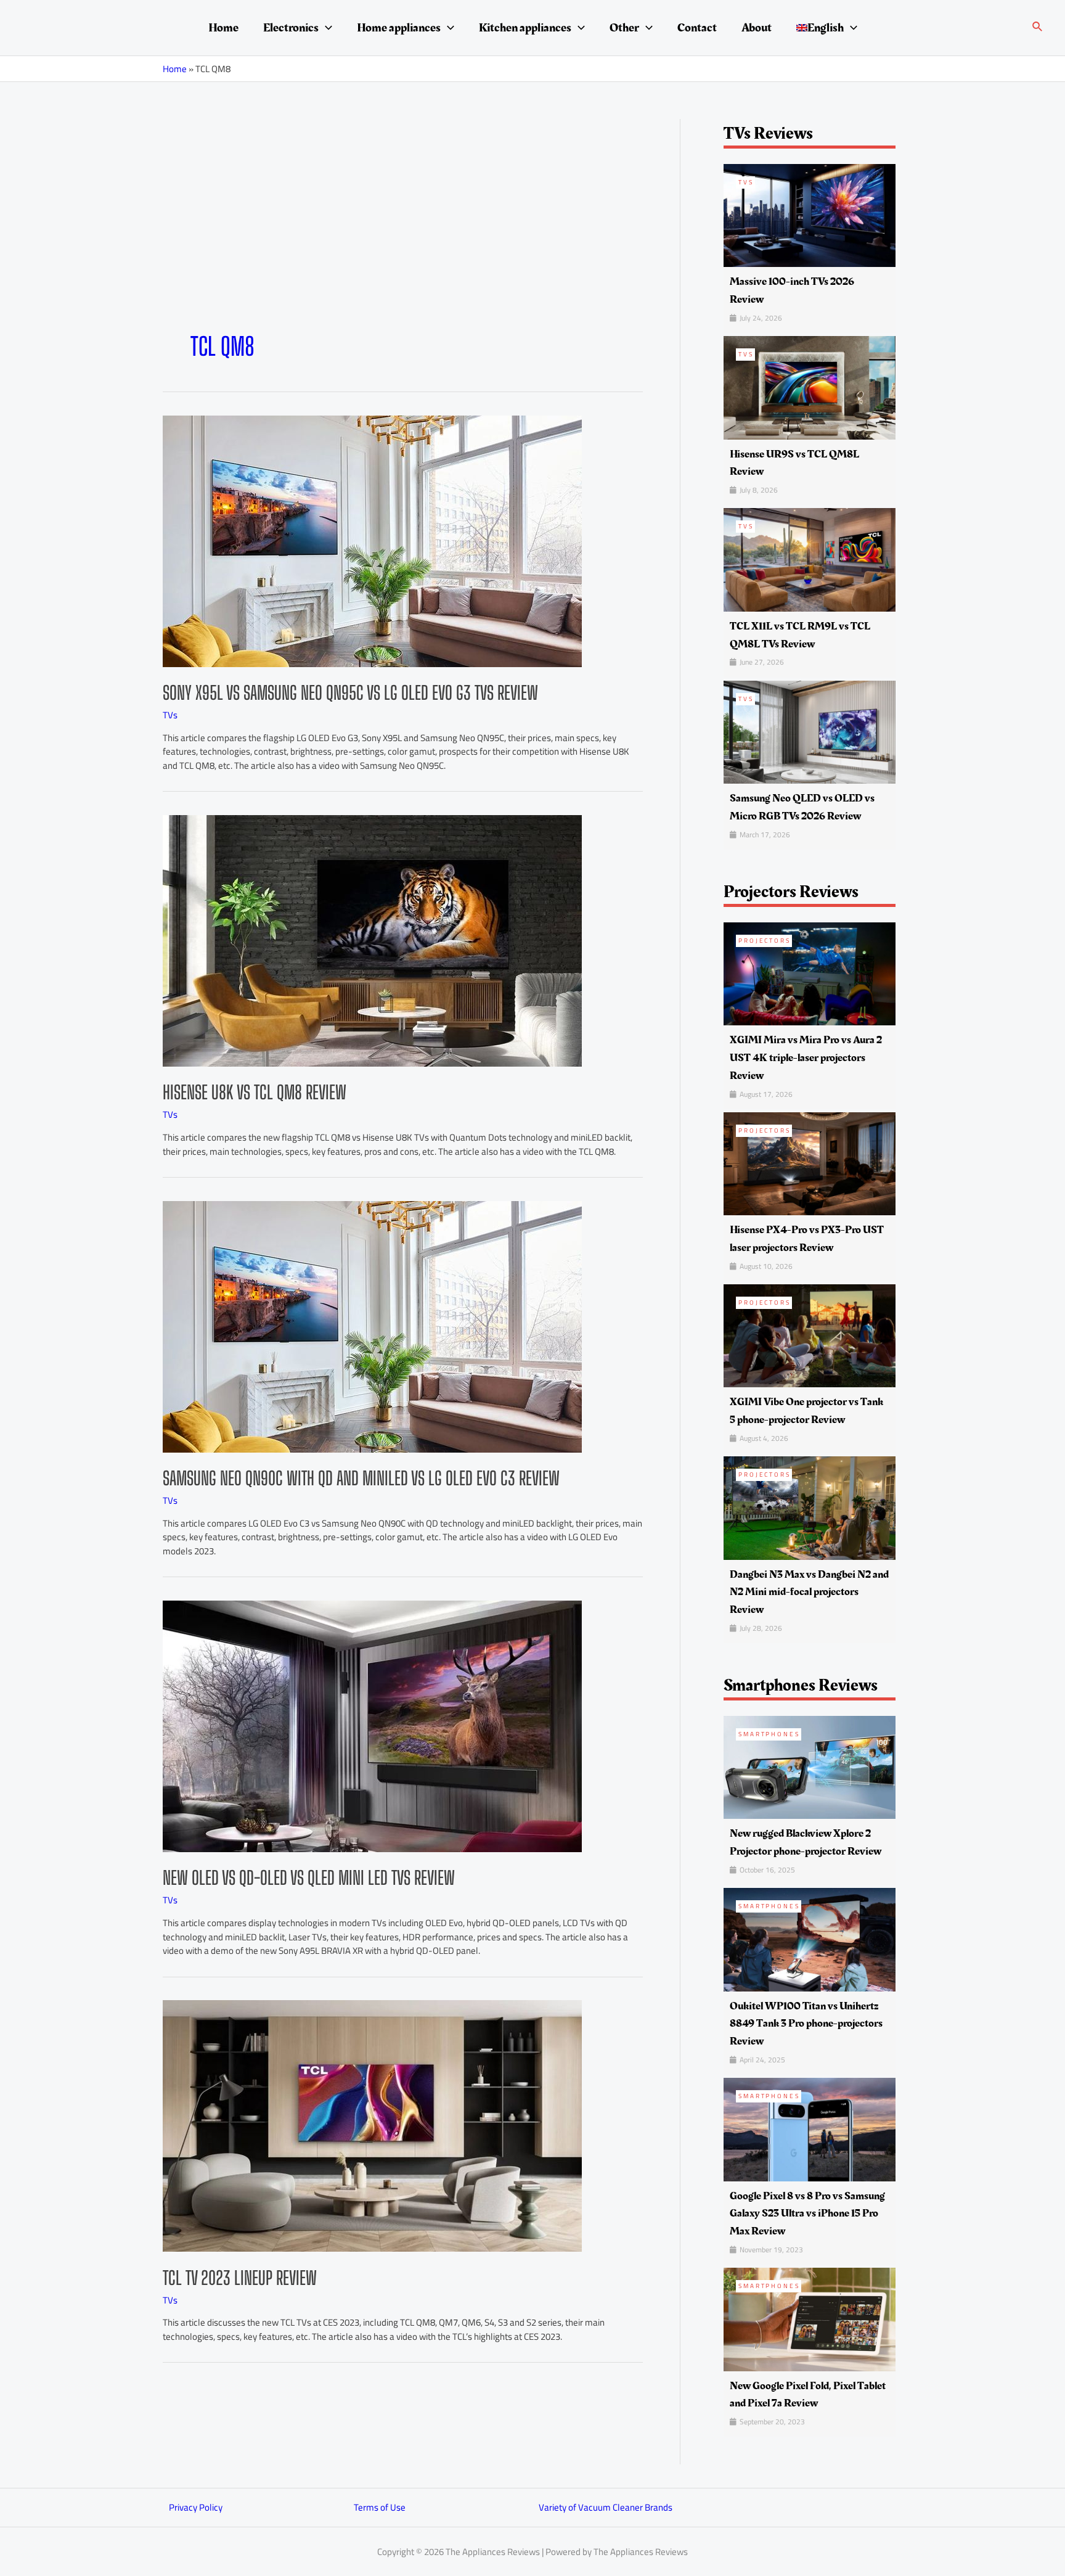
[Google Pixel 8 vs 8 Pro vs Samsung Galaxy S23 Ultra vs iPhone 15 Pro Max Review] (810, 2129)
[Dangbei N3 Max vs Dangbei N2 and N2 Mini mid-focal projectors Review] (810, 1507)
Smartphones (769, 1734)
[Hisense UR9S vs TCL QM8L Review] (810, 387)
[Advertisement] (403, 239)
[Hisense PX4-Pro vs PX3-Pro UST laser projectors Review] (810, 1163)
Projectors (765, 941)
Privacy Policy (196, 2507)
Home (223, 28)
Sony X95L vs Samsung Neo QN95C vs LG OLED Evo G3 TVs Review (350, 692)
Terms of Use (380, 2507)
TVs (170, 715)
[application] (325, 28)
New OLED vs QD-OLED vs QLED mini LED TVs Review (309, 1877)
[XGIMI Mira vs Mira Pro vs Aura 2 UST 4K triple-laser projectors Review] (810, 973)
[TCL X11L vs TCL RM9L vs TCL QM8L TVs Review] (810, 559)
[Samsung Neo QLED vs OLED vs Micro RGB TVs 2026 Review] (810, 731)
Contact (697, 28)
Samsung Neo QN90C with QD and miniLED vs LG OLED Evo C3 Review (361, 1478)
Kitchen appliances (525, 28)
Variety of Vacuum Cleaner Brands (606, 2507)
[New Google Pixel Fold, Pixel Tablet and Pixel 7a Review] (810, 2319)
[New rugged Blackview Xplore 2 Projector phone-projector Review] (810, 1767)
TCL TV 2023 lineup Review (240, 2278)
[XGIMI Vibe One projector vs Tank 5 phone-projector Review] (810, 1335)
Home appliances (399, 28)
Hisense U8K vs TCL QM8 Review (255, 1092)
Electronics (291, 28)
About (757, 28)
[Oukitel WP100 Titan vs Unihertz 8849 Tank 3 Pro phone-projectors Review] (810, 1939)
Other (624, 28)
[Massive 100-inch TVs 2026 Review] (810, 214)
